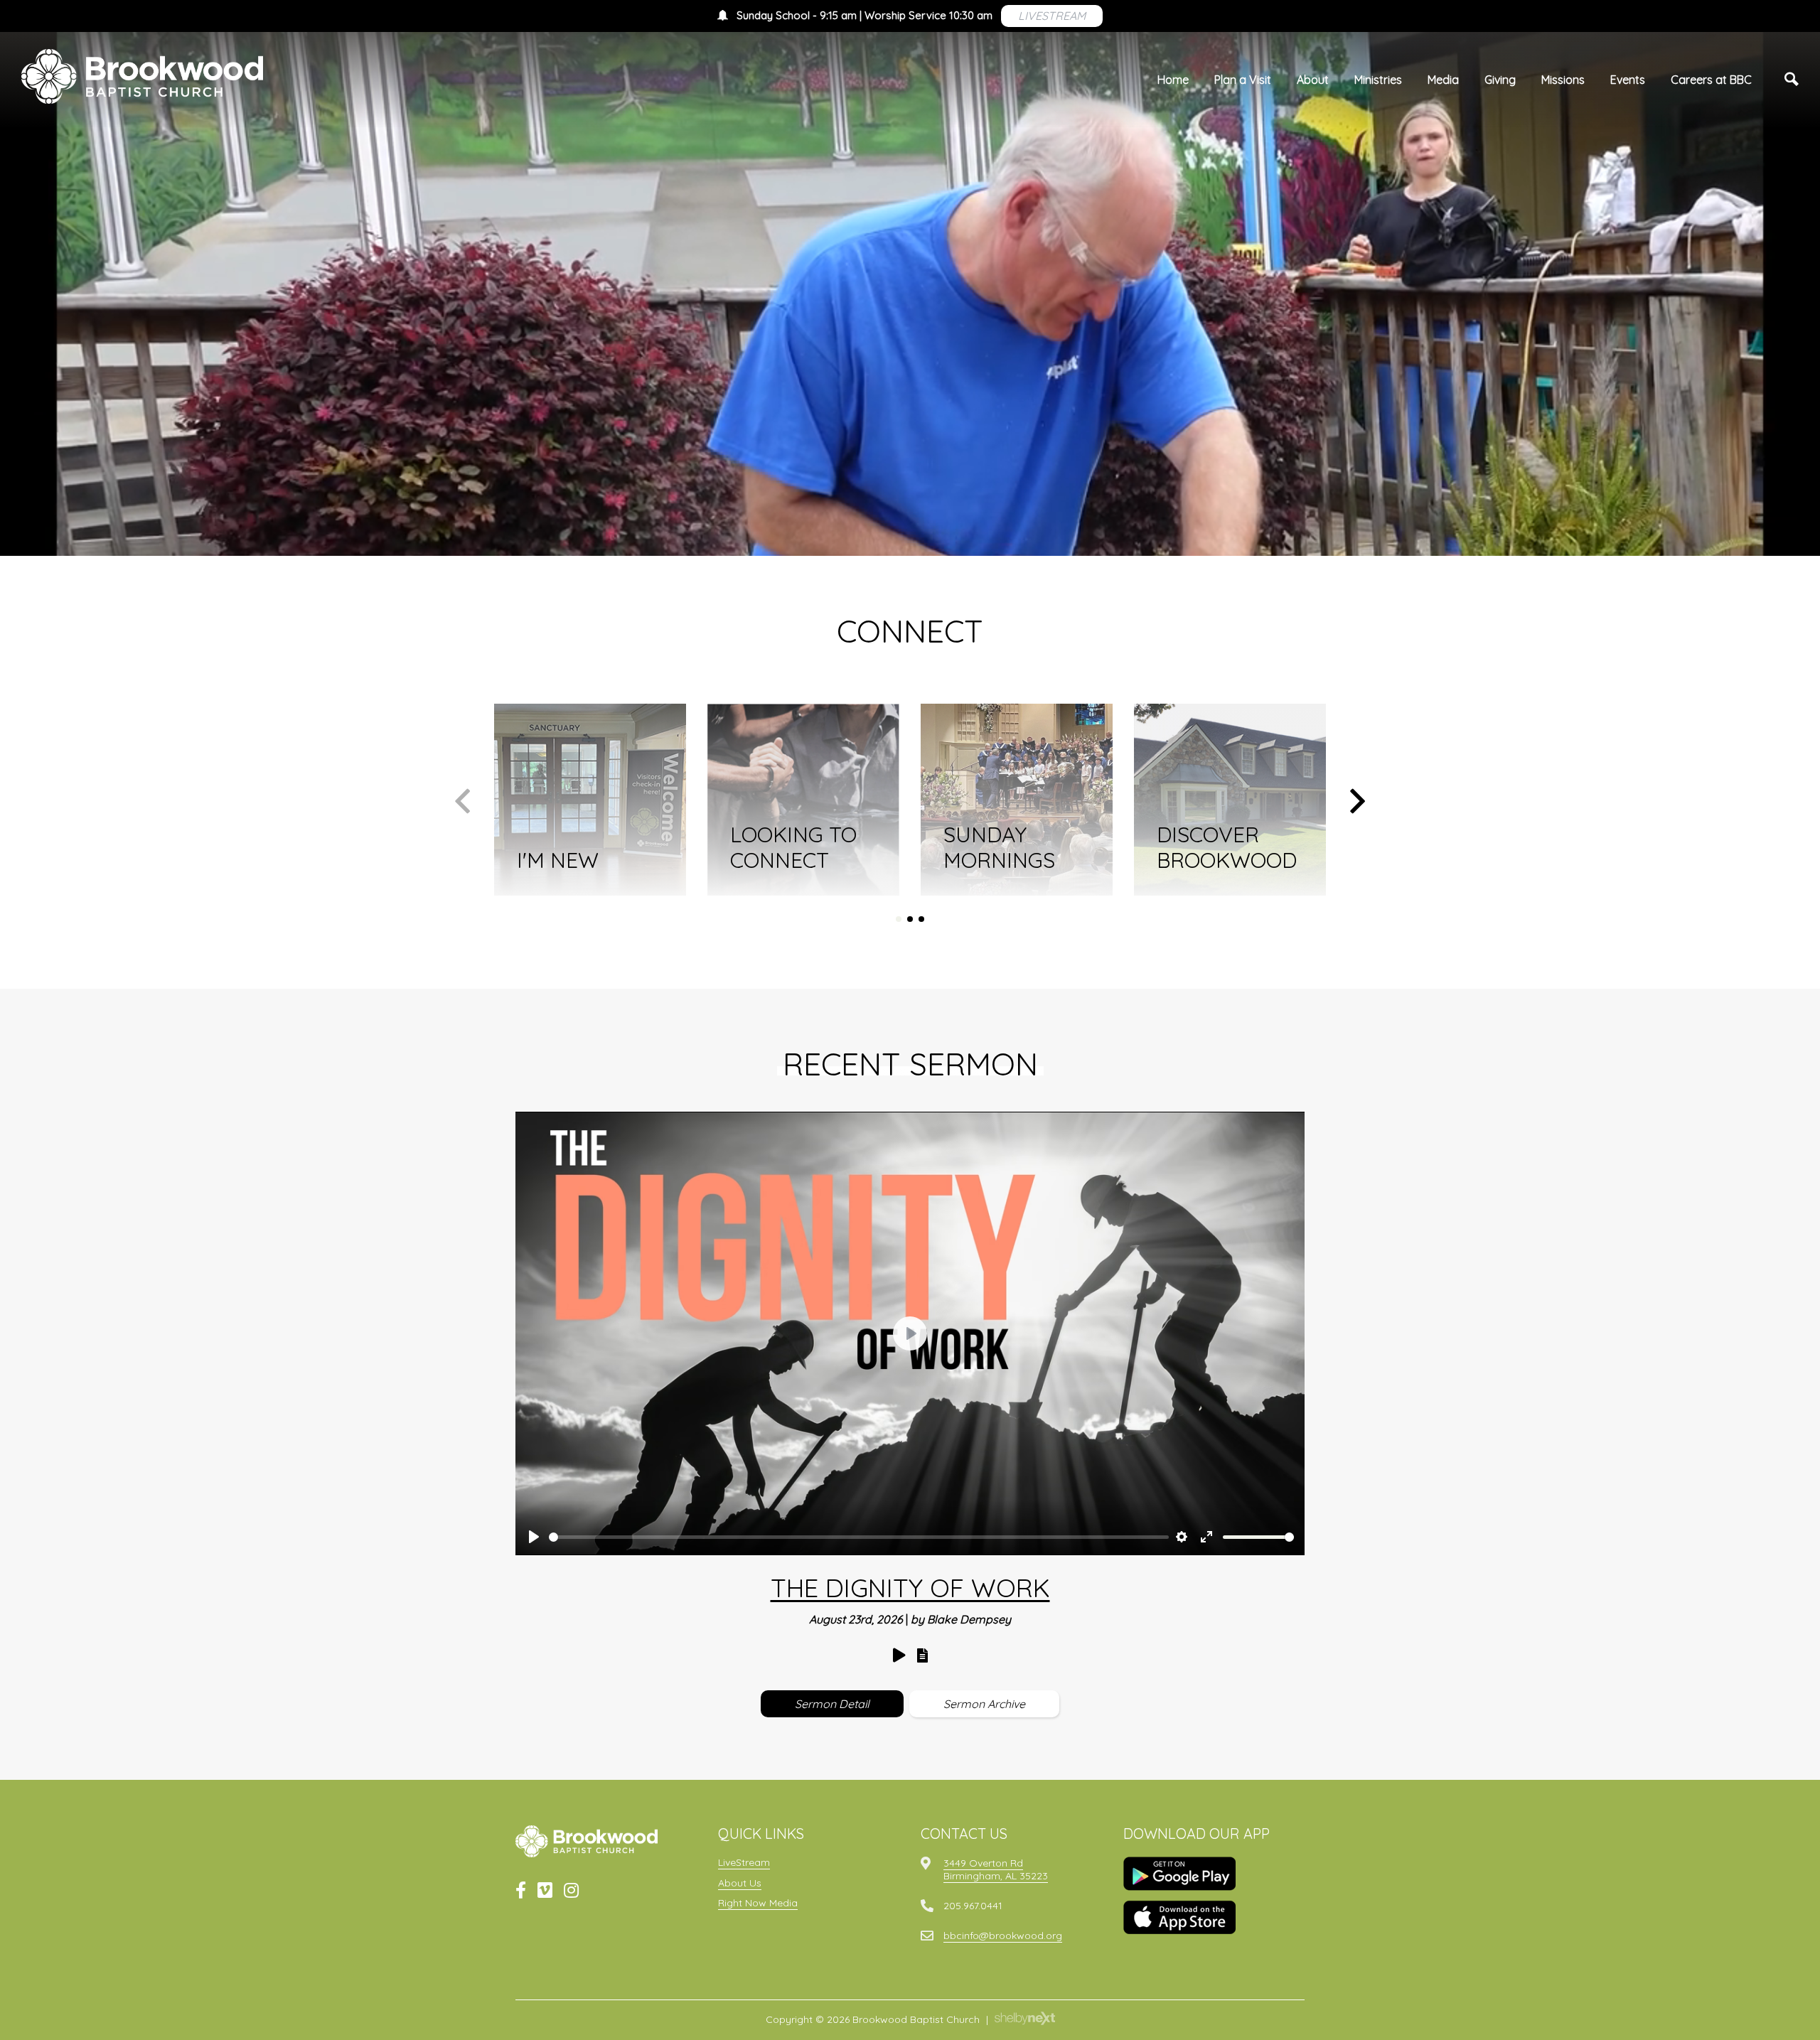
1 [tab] (899, 919)
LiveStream (744, 1862)
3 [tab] (921, 919)
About (1313, 80)
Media (1443, 80)
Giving (1500, 80)
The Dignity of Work (910, 1588)
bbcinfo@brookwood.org (1003, 1936)
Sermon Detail (832, 1704)
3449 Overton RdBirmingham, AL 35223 (996, 1869)
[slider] (859, 1537)
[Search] (1792, 80)
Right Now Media (758, 1903)
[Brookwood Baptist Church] (142, 76)
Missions (1563, 80)
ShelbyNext (1025, 2019)
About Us (740, 1883)
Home (1173, 80)
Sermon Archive (984, 1704)
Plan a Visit (1243, 80)
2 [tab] (910, 919)
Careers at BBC (1711, 80)
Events (1628, 80)
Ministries (1378, 80)
